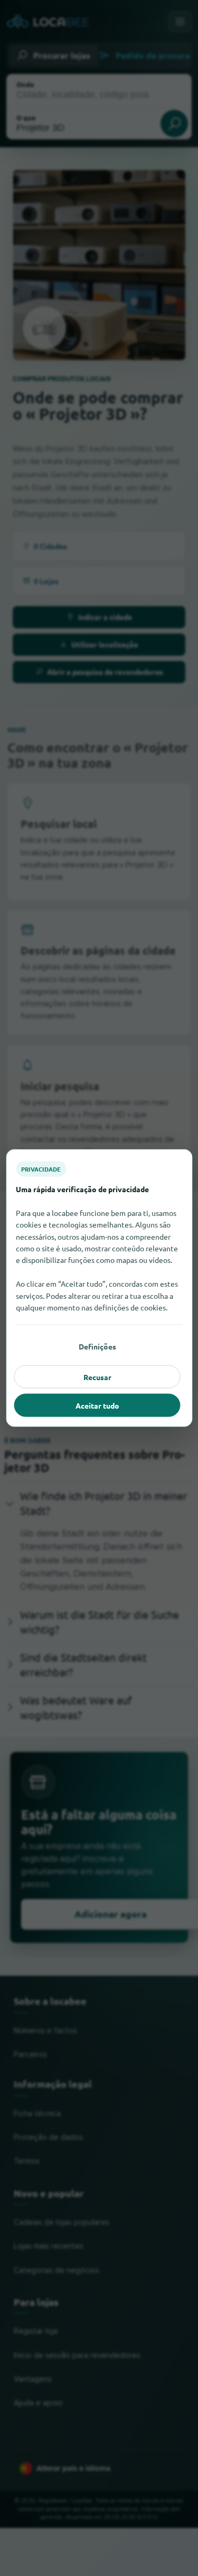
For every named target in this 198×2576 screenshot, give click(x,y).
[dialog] (99, 1288)
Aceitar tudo (97, 1405)
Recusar (97, 1377)
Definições (97, 1346)
